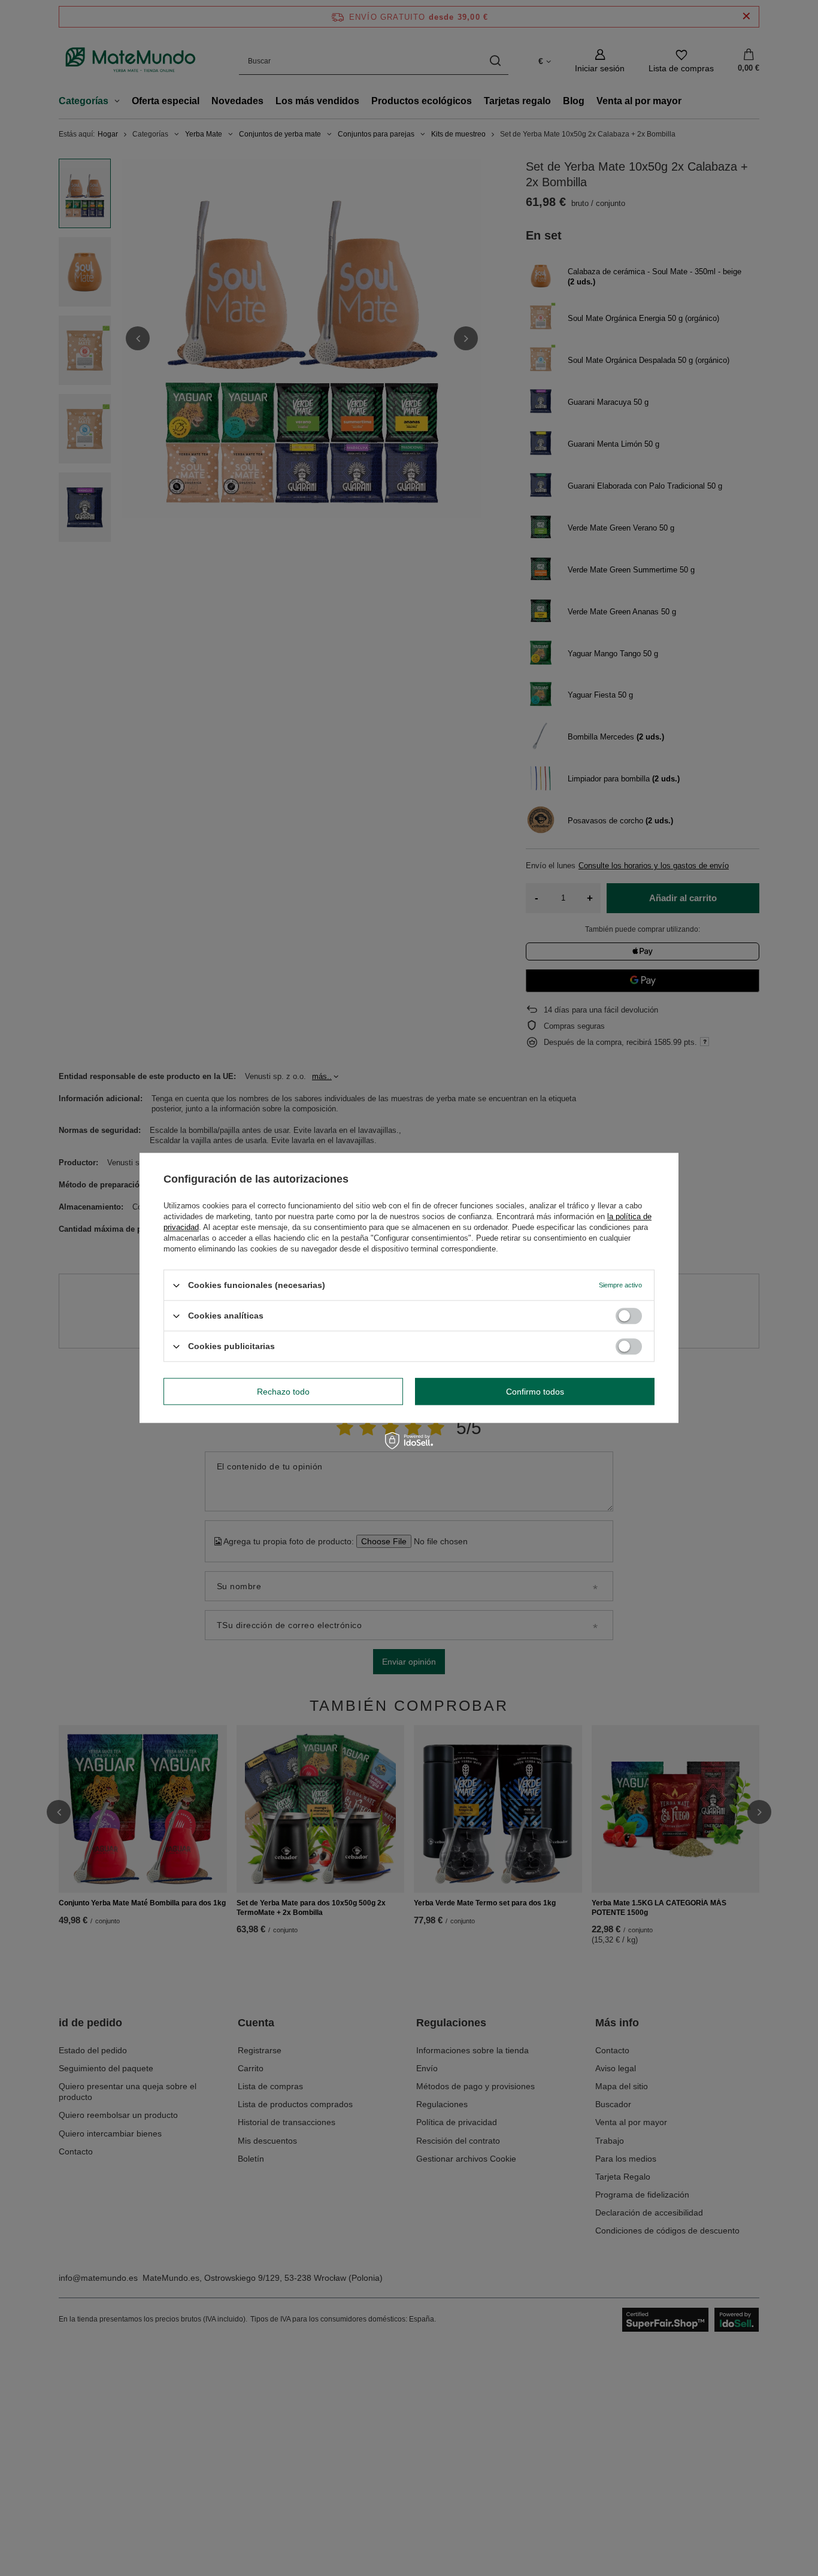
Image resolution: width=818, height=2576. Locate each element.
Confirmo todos (535, 1392)
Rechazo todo (283, 1392)
